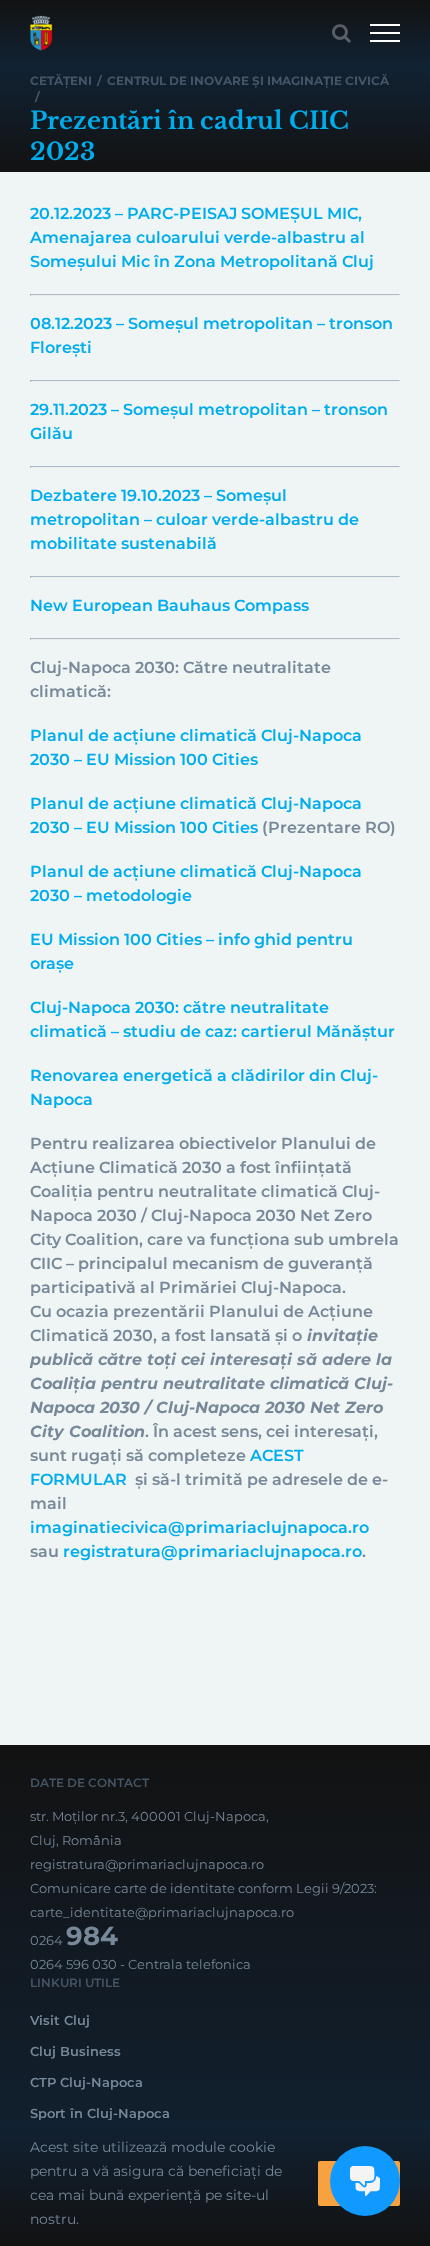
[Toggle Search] (341, 33)
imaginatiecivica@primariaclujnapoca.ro (199, 1527)
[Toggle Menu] (385, 33)
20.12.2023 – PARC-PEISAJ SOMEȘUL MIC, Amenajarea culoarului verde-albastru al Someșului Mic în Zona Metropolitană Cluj (202, 237)
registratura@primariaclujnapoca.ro (212, 1551)
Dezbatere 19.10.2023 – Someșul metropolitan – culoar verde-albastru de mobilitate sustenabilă (194, 519)
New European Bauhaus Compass (169, 605)
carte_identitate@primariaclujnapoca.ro (162, 1912)
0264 (74, 1940)
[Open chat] (365, 2181)
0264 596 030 (73, 1964)
